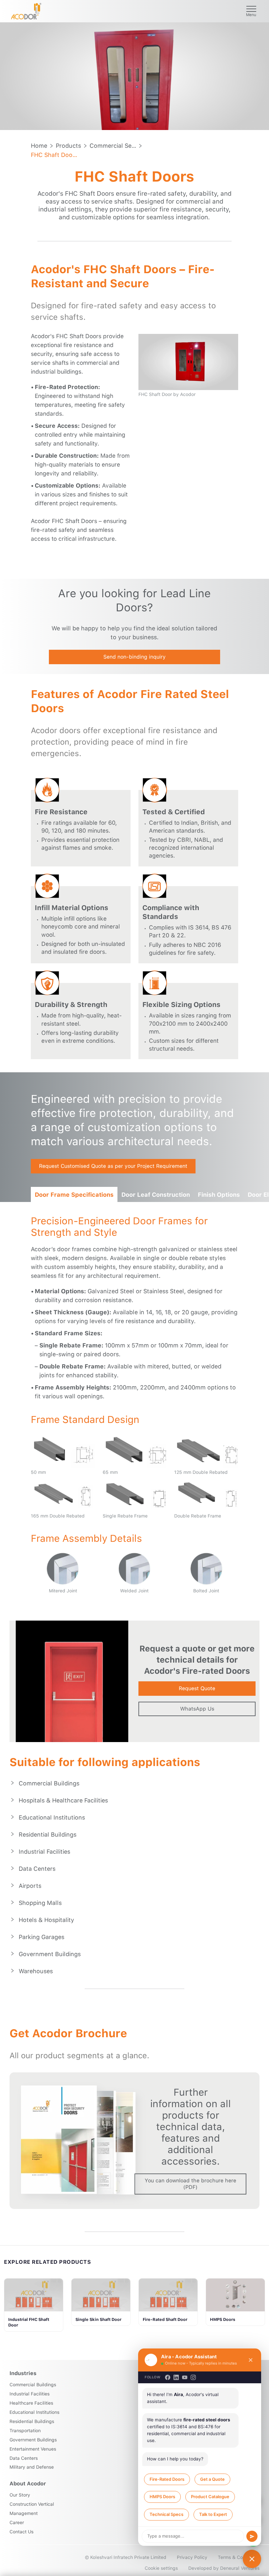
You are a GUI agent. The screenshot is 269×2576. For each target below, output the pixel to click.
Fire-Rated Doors (167, 2479)
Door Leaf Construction (156, 1195)
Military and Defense (32, 2467)
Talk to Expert (213, 2514)
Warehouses (36, 1971)
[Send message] (252, 2536)
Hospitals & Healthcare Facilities (63, 1800)
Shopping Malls (40, 1903)
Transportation (25, 2431)
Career (17, 2522)
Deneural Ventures (240, 2568)
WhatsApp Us (197, 1709)
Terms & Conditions (239, 2557)
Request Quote (197, 1688)
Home (39, 146)
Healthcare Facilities (31, 2403)
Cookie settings (161, 2568)
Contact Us (21, 2532)
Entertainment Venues (33, 2449)
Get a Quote (212, 2479)
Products (68, 146)
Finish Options (219, 1195)
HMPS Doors (162, 2497)
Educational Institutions (52, 1817)
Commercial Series (113, 146)
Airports (30, 1886)
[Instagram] (193, 2377)
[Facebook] (168, 2377)
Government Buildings (50, 1954)
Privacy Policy (192, 2557)
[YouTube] (185, 2377)
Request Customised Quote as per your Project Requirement (113, 1166)
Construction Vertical (32, 2504)
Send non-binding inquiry (134, 657)
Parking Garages (41, 1937)
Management (24, 2513)
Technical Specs (166, 2514)
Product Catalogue (210, 2497)
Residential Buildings (48, 1834)
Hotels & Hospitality (46, 1920)
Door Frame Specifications (74, 1195)
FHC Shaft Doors (54, 155)
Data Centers (37, 1869)
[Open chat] (252, 2559)
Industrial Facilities (44, 1852)
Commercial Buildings (49, 1783)
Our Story (20, 2495)
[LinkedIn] (176, 2377)
